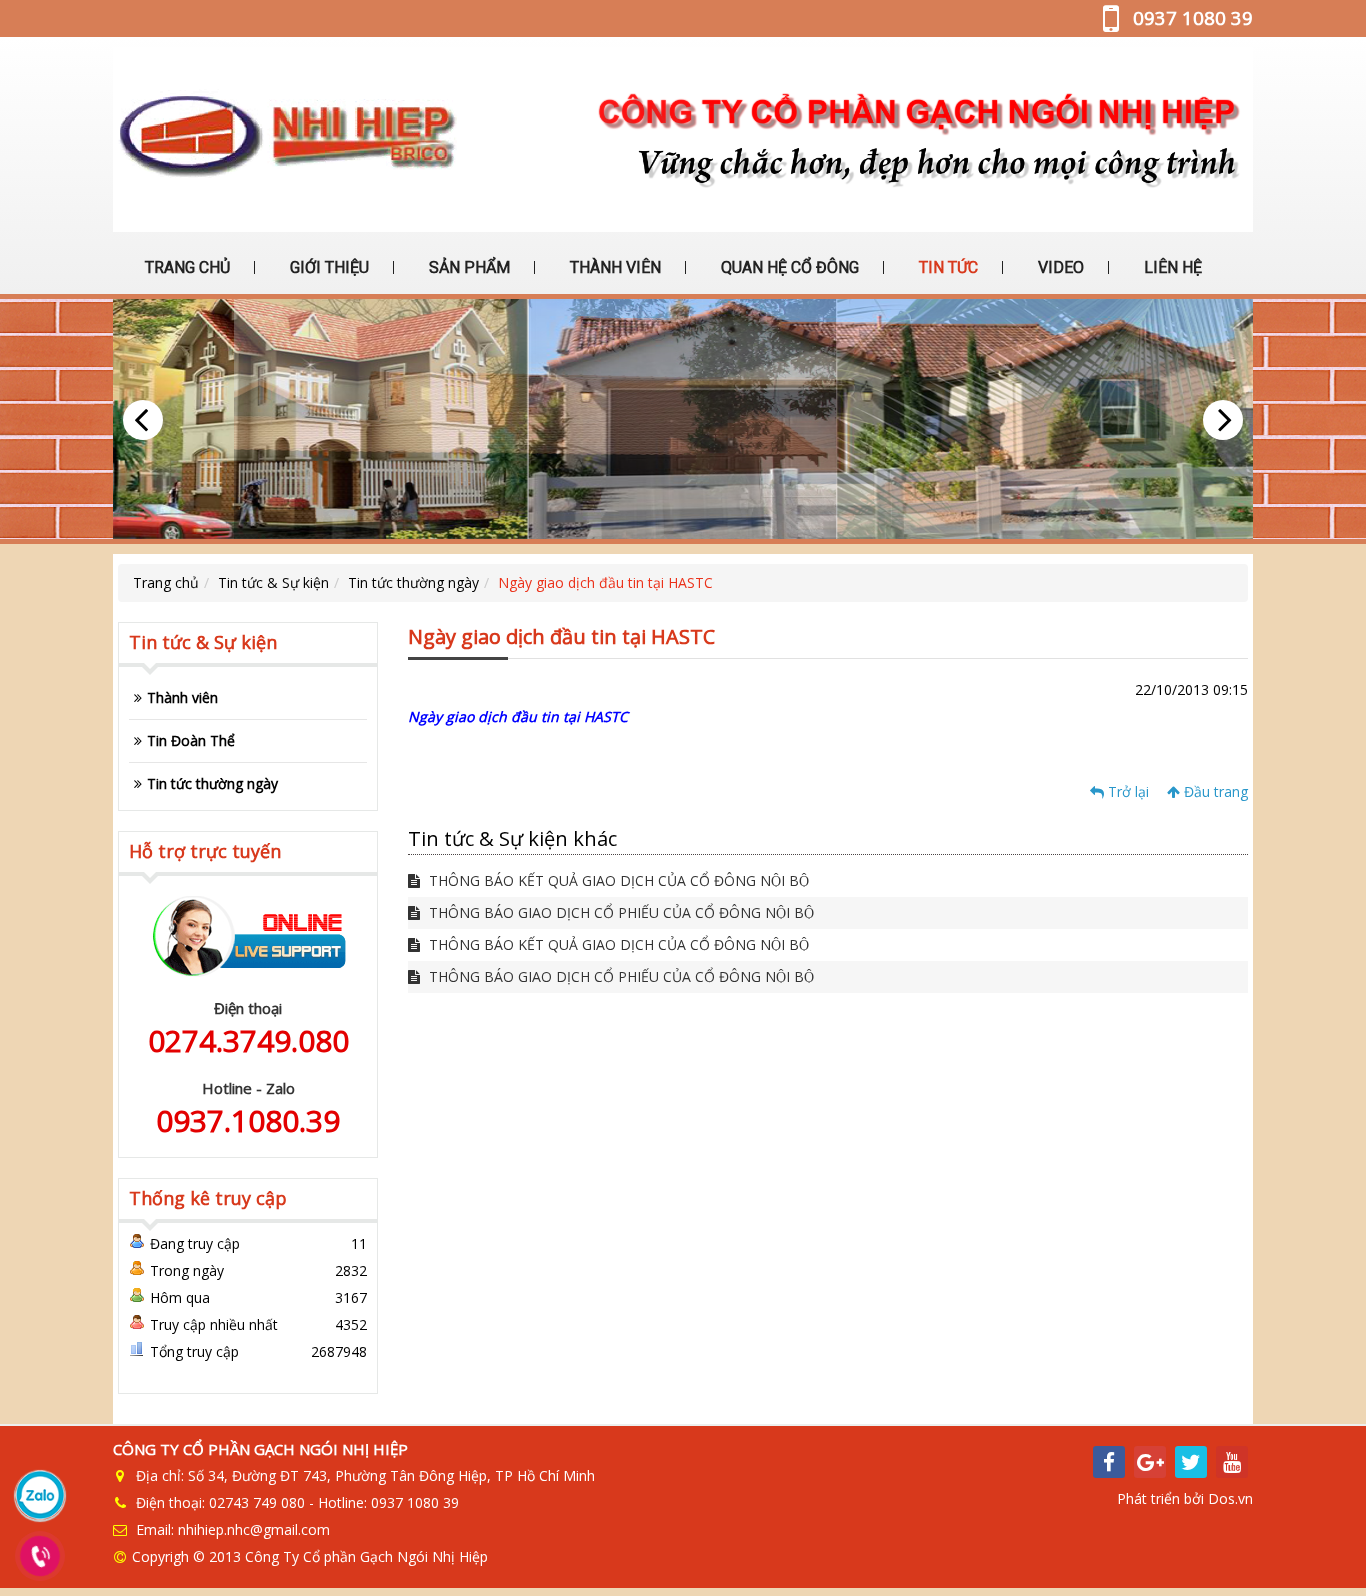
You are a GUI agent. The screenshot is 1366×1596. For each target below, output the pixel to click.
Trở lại (1126, 791)
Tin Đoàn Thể (191, 740)
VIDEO (1059, 267)
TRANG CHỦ (185, 267)
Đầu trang (1214, 791)
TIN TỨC (946, 267)
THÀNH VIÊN (613, 267)
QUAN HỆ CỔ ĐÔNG (788, 267)
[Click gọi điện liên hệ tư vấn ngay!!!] (40, 1556)
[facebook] (1109, 1462)
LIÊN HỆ (1171, 267)
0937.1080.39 (248, 1120)
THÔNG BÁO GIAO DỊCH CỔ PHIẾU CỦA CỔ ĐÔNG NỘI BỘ (619, 912)
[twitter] (1191, 1462)
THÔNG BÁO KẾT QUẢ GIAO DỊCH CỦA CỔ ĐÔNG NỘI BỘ (617, 880)
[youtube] (1232, 1462)
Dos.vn (1230, 1498)
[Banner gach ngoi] (683, 419)
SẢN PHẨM (467, 267)
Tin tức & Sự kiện (273, 582)
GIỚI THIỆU (327, 267)
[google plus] (1150, 1462)
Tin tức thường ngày (413, 582)
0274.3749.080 (248, 1040)
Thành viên (182, 697)
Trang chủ (166, 582)
